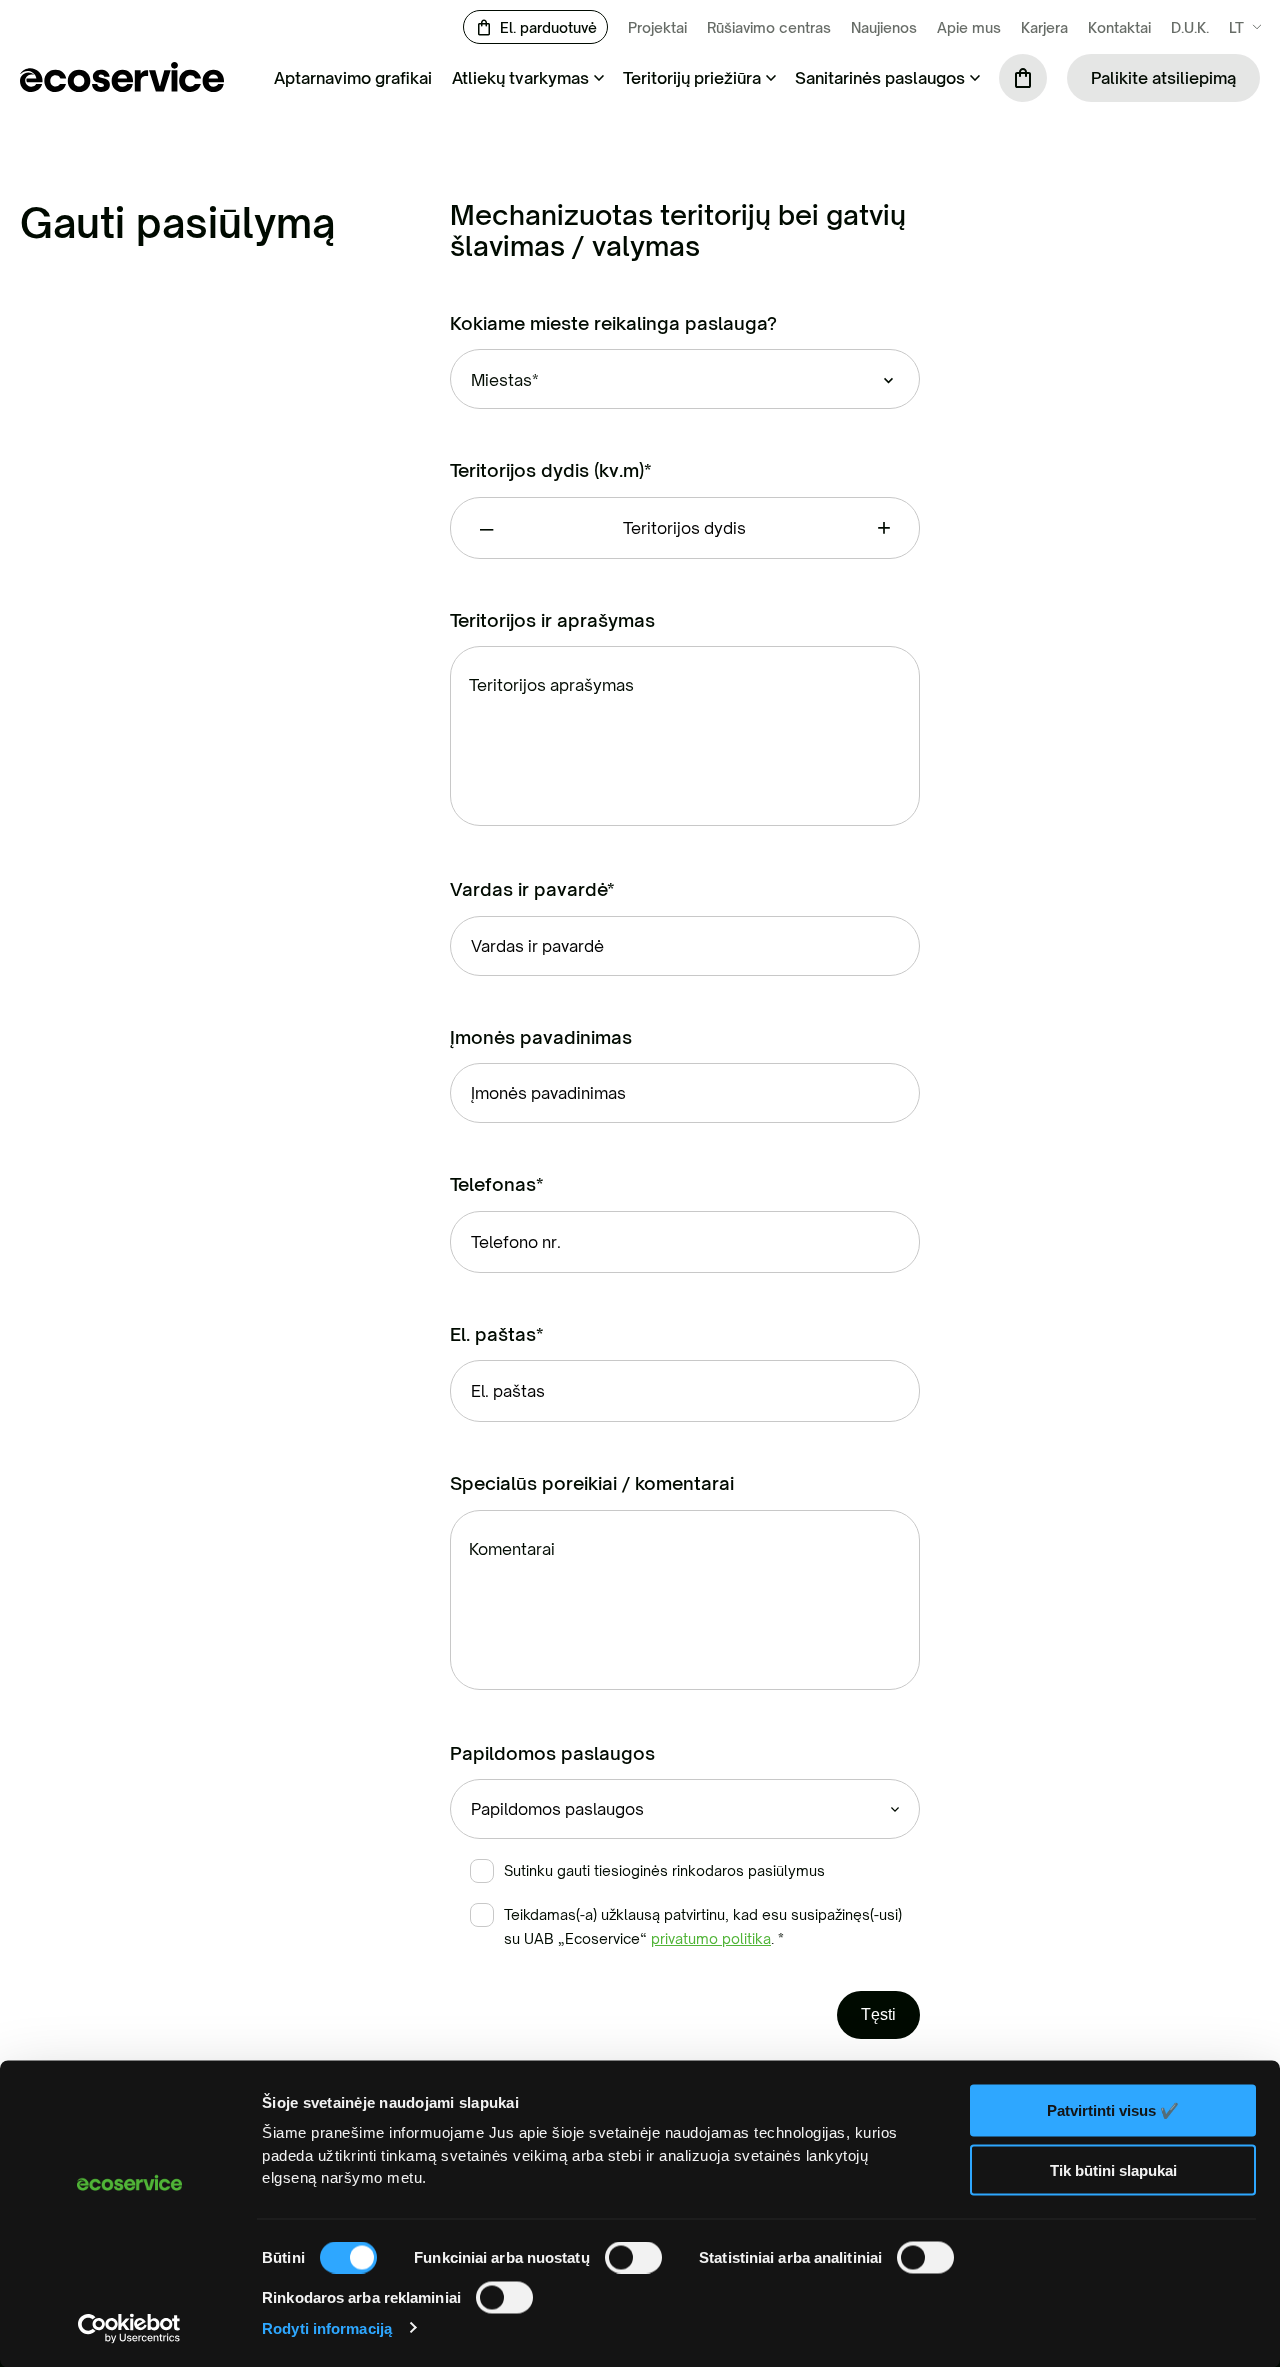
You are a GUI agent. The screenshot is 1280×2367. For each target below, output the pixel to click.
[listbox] (685, 379)
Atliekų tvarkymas (520, 78)
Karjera (1044, 27)
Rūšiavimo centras (769, 27)
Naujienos (884, 27)
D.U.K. (1190, 27)
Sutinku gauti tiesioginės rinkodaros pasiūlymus (664, 1870)
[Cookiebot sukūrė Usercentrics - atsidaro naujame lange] (129, 2328)
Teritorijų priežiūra (692, 78)
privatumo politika (711, 1938)
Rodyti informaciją (327, 2327)
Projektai (657, 27)
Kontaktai (1119, 27)
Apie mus (969, 27)
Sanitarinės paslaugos (880, 78)
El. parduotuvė (548, 27)
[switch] (633, 2258)
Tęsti (878, 2014)
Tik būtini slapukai (1113, 2169)
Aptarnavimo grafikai (353, 78)
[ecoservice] (122, 86)
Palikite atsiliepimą (1163, 78)
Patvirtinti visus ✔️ (1113, 2110)
